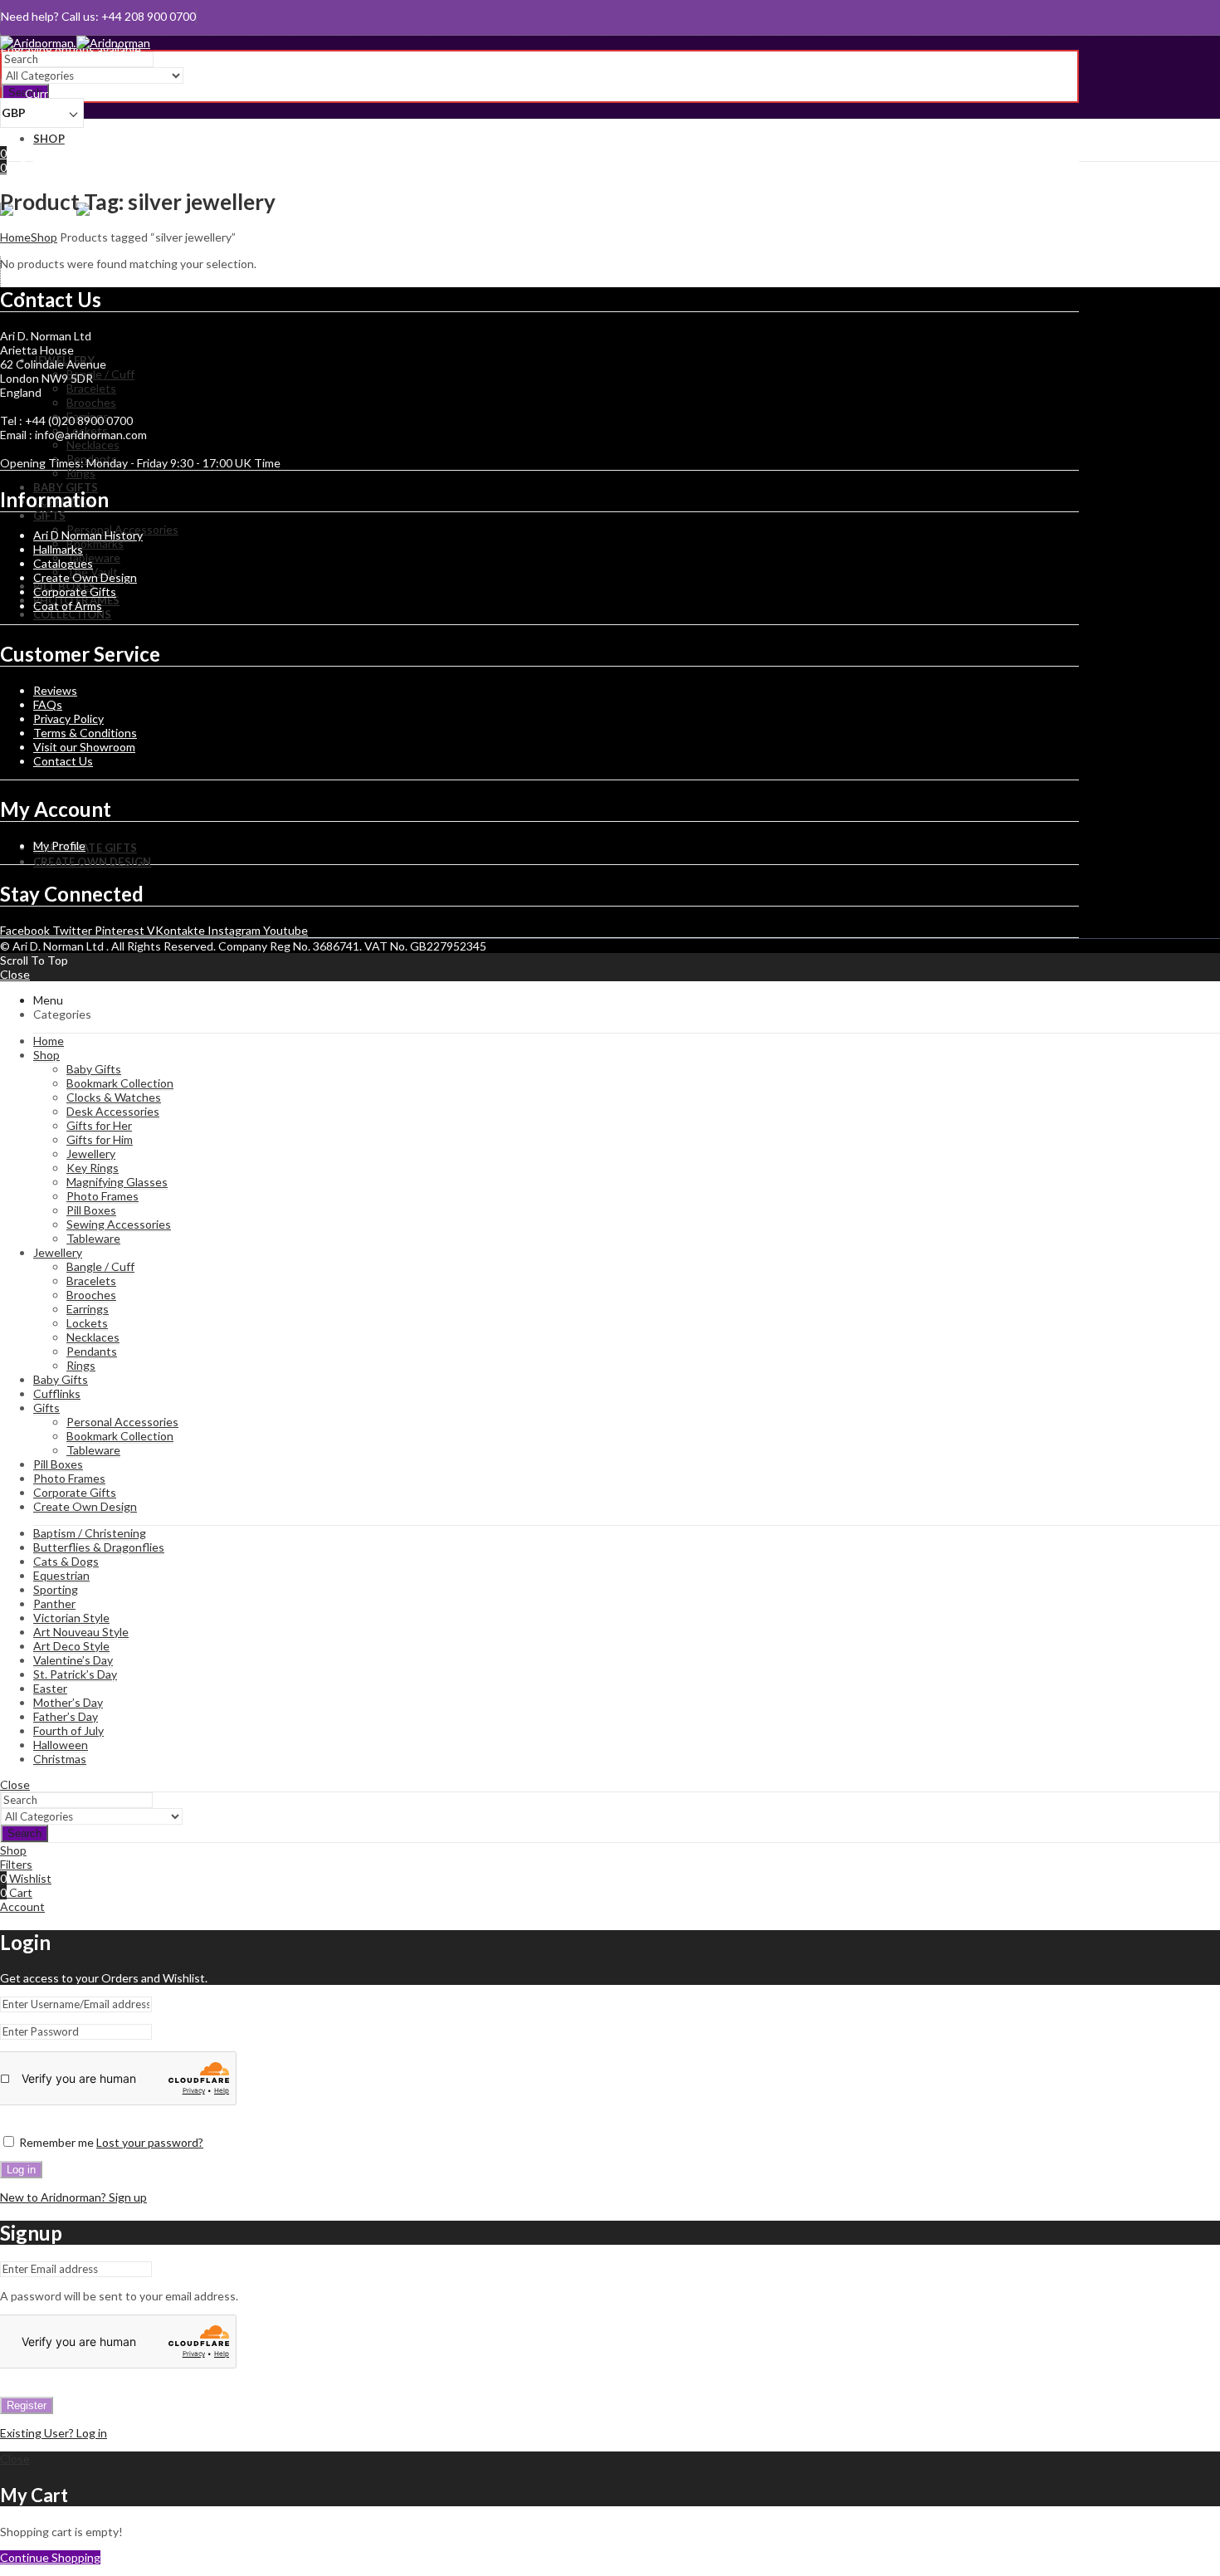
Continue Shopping (50, 2557)
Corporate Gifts (75, 591)
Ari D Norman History (88, 535)
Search (24, 1833)
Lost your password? (150, 2142)
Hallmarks (58, 549)
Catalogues (63, 563)
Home (15, 237)
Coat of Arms (68, 606)
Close (15, 974)
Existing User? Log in (54, 2433)
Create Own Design (85, 577)
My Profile (59, 846)
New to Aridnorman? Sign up (73, 2197)
